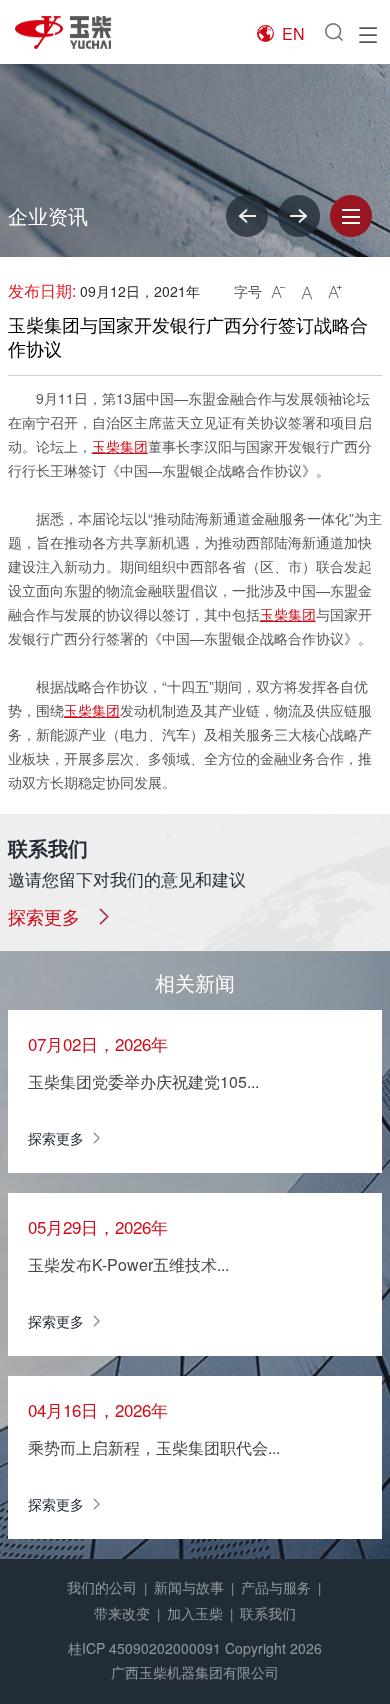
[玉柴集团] (75, 32)
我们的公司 (102, 1587)
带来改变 (122, 1613)
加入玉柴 (195, 1613)
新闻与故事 (189, 1587)
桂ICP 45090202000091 (144, 1648)
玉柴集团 (120, 446)
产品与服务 (276, 1587)
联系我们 (268, 1613)
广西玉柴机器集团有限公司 (195, 1672)
